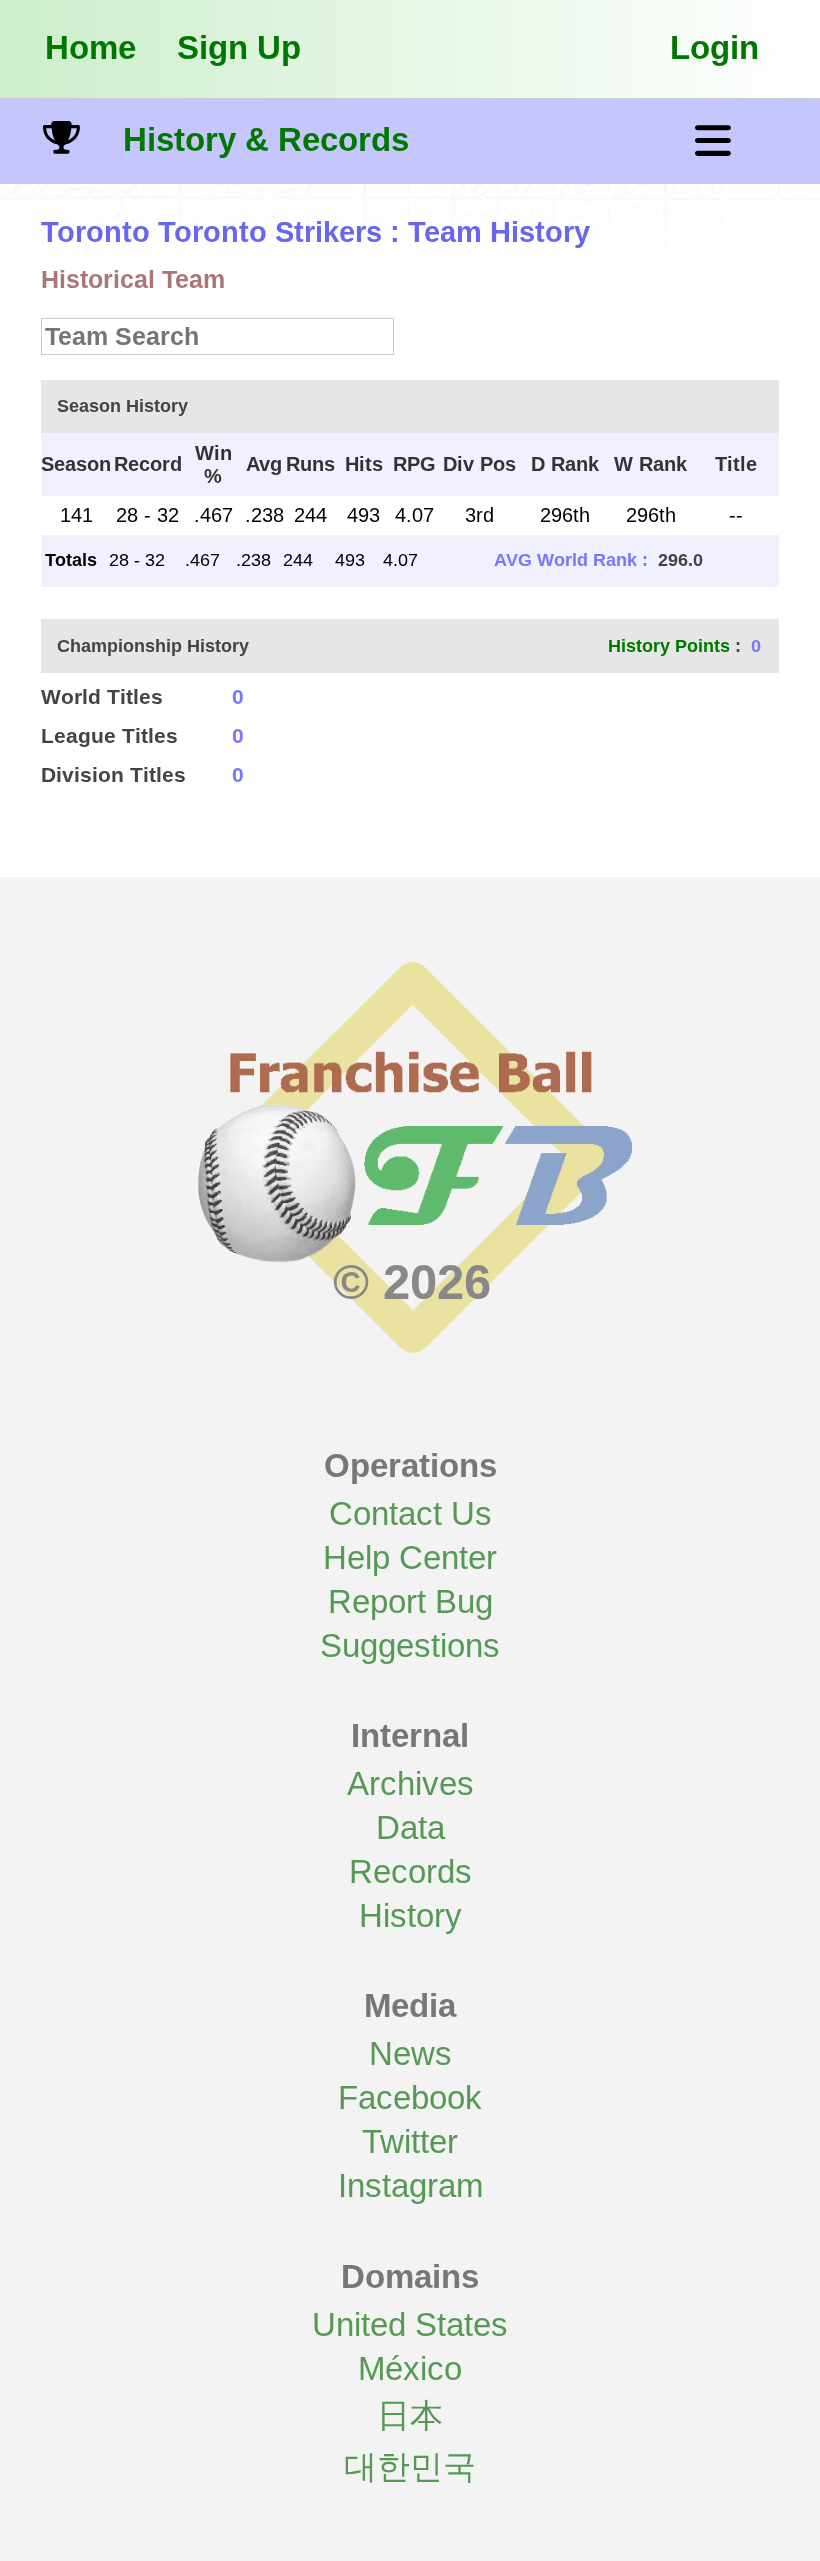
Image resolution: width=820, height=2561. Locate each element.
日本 (410, 2415)
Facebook (410, 2097)
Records (410, 1871)
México (410, 2368)
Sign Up (239, 47)
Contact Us (410, 1513)
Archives (410, 1783)
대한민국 (410, 2466)
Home (90, 47)
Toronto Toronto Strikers (211, 232)
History (410, 1915)
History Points (669, 646)
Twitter (410, 2141)
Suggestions (410, 1645)
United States (410, 2324)
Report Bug (410, 1601)
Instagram (410, 2185)
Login (714, 47)
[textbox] (217, 336)
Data (410, 1827)
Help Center (410, 1557)
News (410, 2053)
